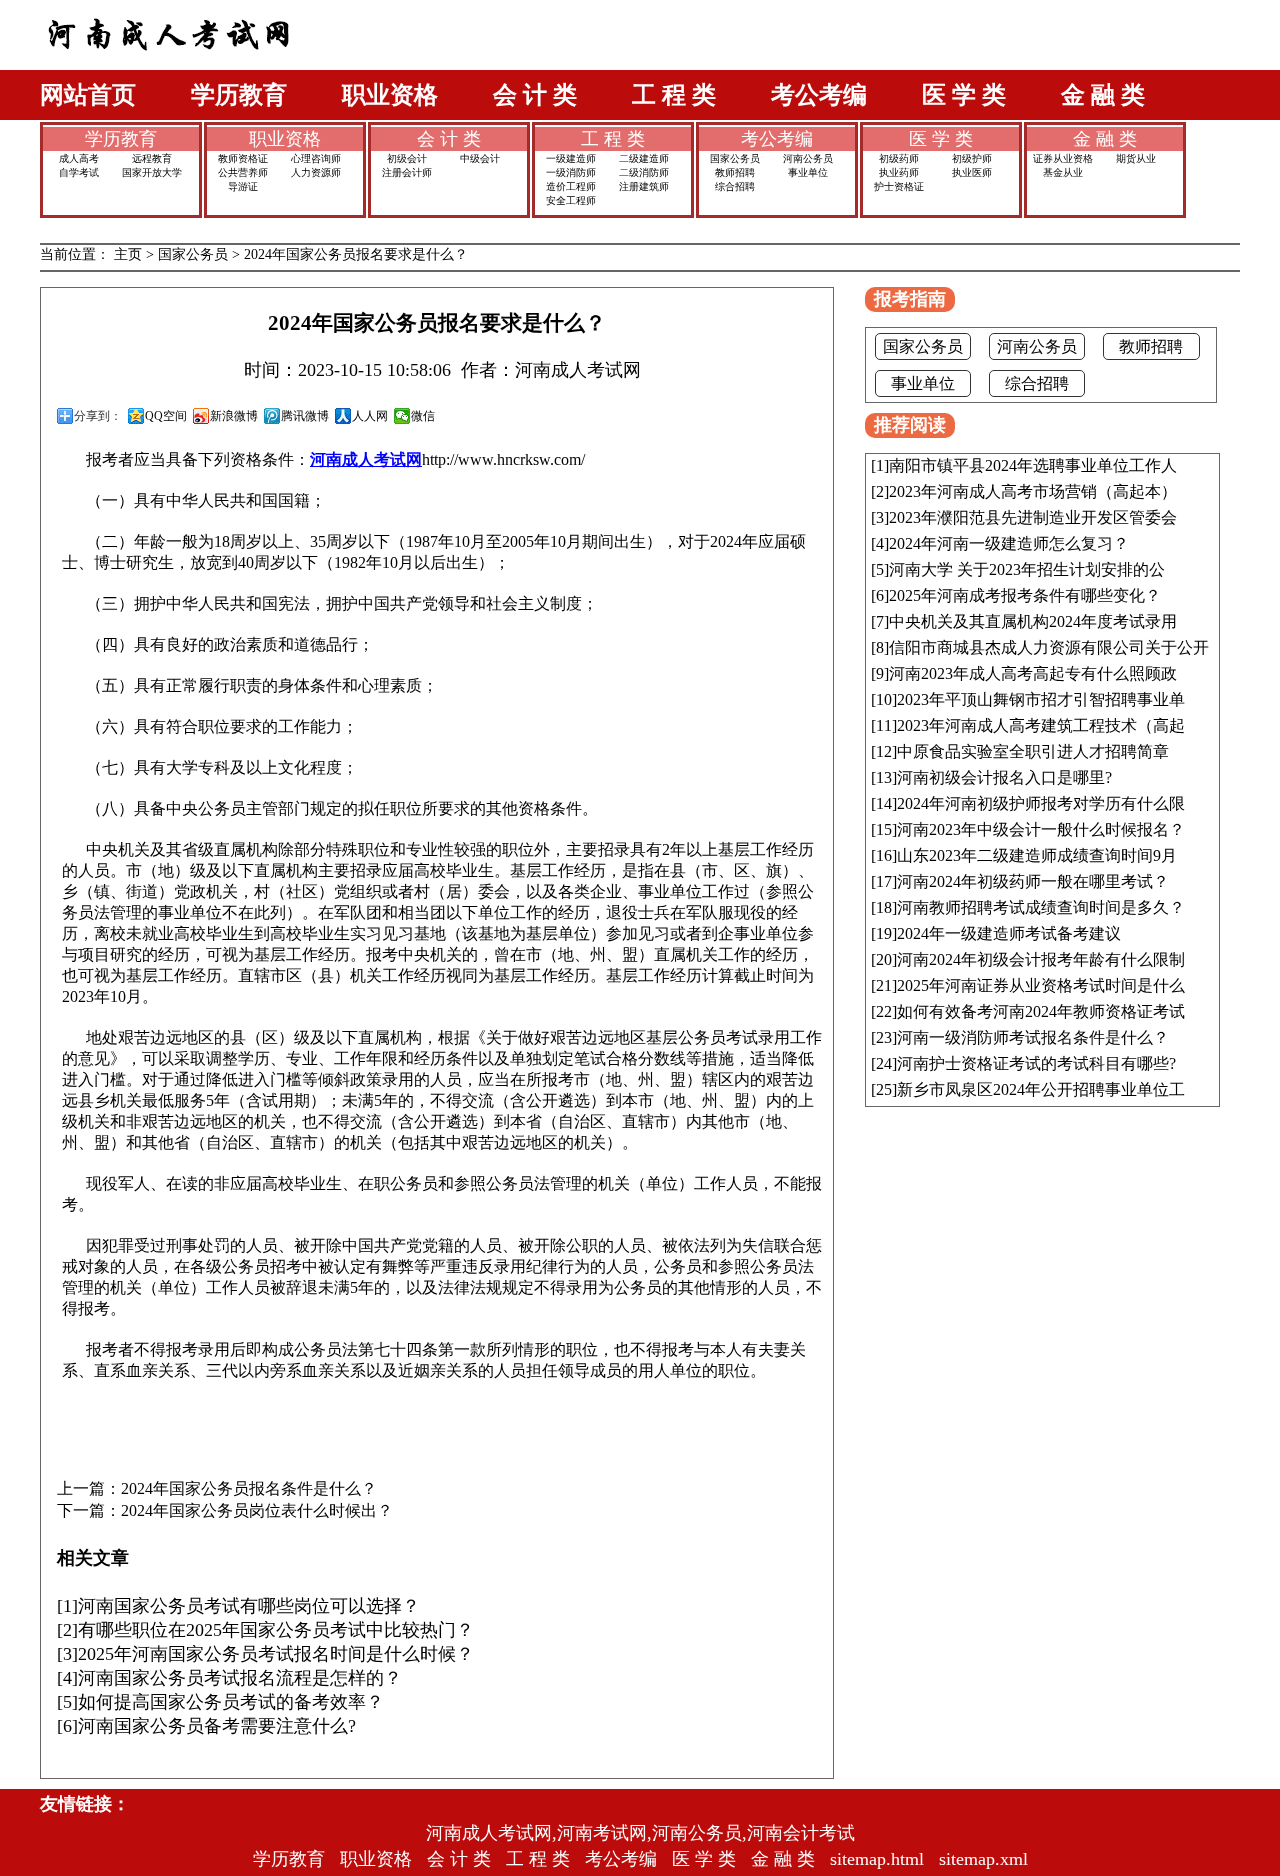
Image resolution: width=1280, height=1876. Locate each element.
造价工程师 (571, 186)
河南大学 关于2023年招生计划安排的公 (1027, 569)
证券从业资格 (1063, 158)
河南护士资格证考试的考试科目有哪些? (1036, 1063)
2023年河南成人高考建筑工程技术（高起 (1041, 725)
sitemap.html (877, 1859)
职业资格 (390, 95)
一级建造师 (571, 158)
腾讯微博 (305, 416)
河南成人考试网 (366, 459)
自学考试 (79, 172)
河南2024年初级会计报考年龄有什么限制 (1041, 959)
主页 (128, 254)
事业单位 (808, 172)
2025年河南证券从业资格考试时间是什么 (1041, 985)
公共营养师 (243, 172)
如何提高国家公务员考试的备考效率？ (231, 1702)
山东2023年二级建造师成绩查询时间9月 (1037, 855)
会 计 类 (535, 95)
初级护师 (972, 158)
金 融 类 (1103, 95)
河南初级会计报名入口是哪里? (1004, 777)
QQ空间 (166, 416)
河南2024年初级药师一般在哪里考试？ (1033, 881)
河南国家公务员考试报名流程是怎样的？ (240, 1678)
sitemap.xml (983, 1859)
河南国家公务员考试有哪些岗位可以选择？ (249, 1606)
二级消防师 (644, 172)
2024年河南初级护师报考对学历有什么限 (1041, 803)
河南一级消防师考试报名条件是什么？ (1033, 1037)
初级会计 (407, 158)
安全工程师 (571, 200)
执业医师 (972, 172)
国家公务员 (735, 158)
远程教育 (152, 158)
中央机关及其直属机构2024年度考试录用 (1033, 621)
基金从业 (1063, 172)
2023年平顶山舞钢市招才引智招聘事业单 (1041, 699)
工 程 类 (674, 95)
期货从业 (1136, 158)
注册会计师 (407, 172)
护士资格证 (899, 186)
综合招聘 (735, 186)
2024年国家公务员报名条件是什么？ (249, 1489)
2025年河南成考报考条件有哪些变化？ (1025, 595)
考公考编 (819, 95)
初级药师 (899, 158)
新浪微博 (234, 416)
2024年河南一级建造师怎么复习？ (1009, 543)
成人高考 (79, 158)
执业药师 (899, 172)
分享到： (98, 416)
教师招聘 (735, 172)
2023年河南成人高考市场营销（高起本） (1033, 491)
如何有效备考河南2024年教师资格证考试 (1041, 1011)
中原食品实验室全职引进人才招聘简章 (1033, 751)
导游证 (243, 186)
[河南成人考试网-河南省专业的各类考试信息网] (169, 64)
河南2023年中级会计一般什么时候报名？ (1041, 829)
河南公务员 (808, 158)
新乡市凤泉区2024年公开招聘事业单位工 (1041, 1089)
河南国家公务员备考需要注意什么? (217, 1726)
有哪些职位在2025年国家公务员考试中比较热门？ (276, 1630)
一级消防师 (571, 172)
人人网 (370, 416)
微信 (423, 416)
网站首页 (88, 95)
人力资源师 (316, 172)
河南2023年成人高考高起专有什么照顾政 (1033, 673)
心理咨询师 (316, 158)
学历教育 (239, 95)
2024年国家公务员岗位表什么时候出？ (257, 1511)
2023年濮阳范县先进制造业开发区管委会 (1033, 517)
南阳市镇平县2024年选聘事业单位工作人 (1033, 465)
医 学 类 (964, 95)
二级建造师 (644, 158)
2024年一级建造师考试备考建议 (1009, 933)
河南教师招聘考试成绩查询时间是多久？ (1041, 907)
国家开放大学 (152, 172)
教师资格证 (243, 158)
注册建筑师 (644, 186)
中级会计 (480, 158)
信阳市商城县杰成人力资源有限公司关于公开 (1049, 647)
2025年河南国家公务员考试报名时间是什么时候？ (276, 1654)
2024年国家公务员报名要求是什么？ (356, 254)
